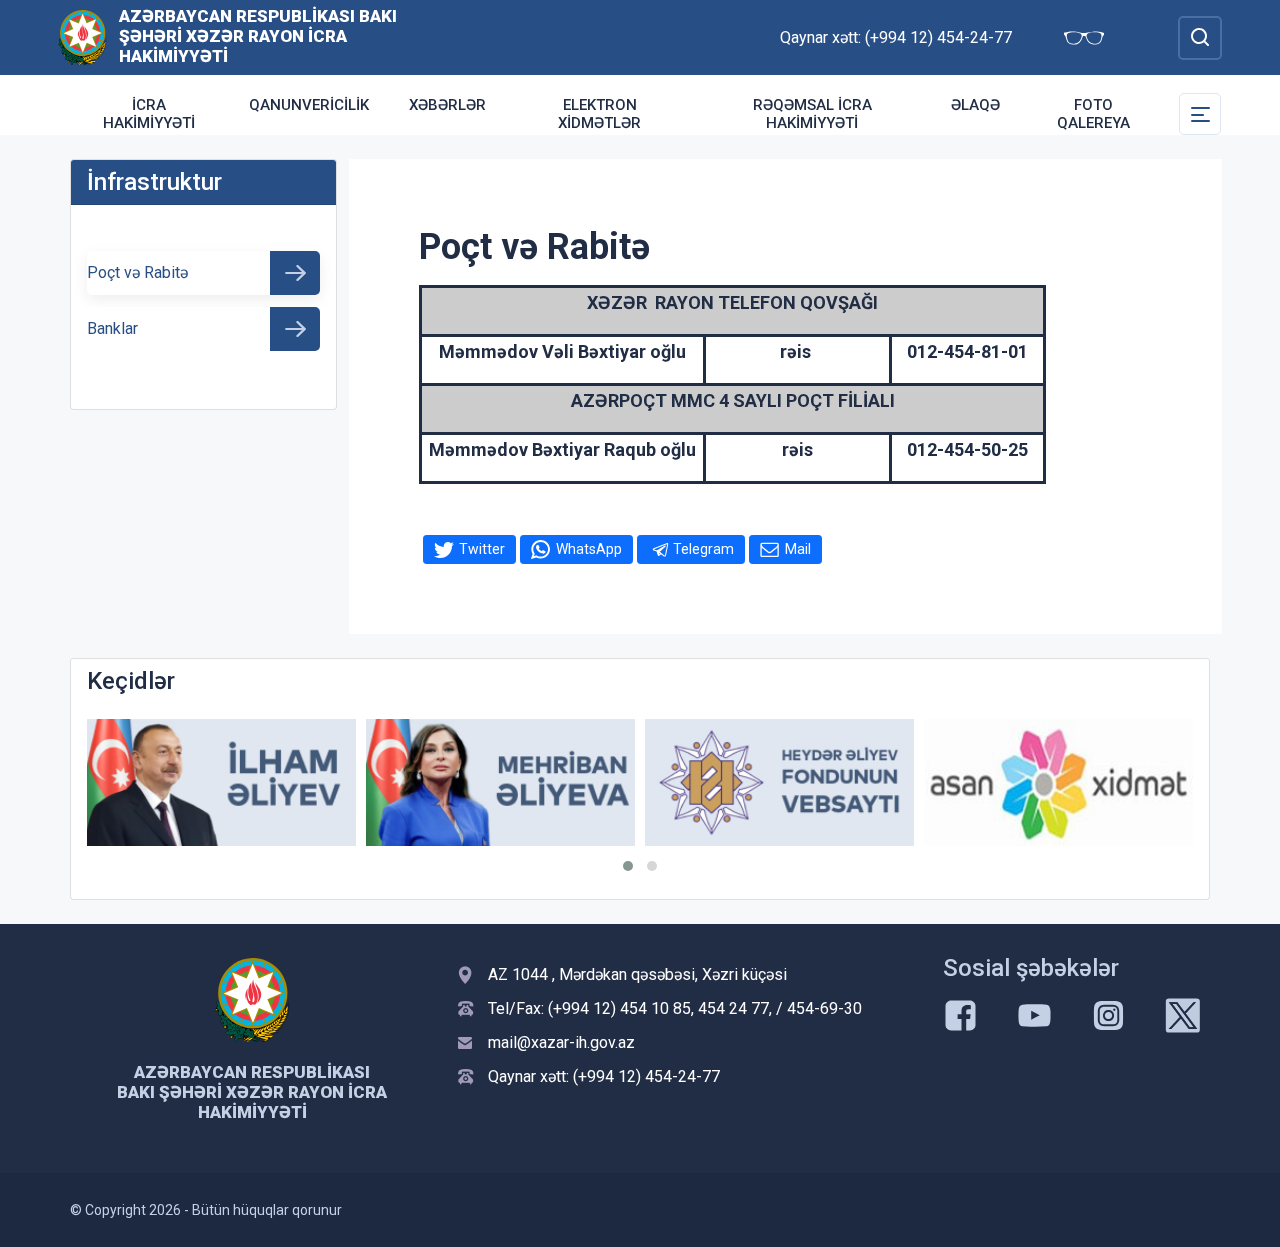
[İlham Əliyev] (221, 782)
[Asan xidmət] (1058, 782)
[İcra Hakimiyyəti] (82, 36)
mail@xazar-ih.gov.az (561, 1042)
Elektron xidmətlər (599, 114)
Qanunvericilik (309, 105)
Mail (798, 549)
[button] (628, 866)
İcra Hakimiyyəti (149, 114)
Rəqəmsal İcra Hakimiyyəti (812, 114)
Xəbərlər (447, 105)
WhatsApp (589, 549)
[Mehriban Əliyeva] (500, 782)
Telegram (703, 549)
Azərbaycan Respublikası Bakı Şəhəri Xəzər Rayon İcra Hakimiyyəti (258, 36)
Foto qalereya (1093, 114)
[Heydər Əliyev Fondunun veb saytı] (779, 782)
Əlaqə (975, 105)
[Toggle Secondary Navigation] (1200, 114)
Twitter (482, 549)
